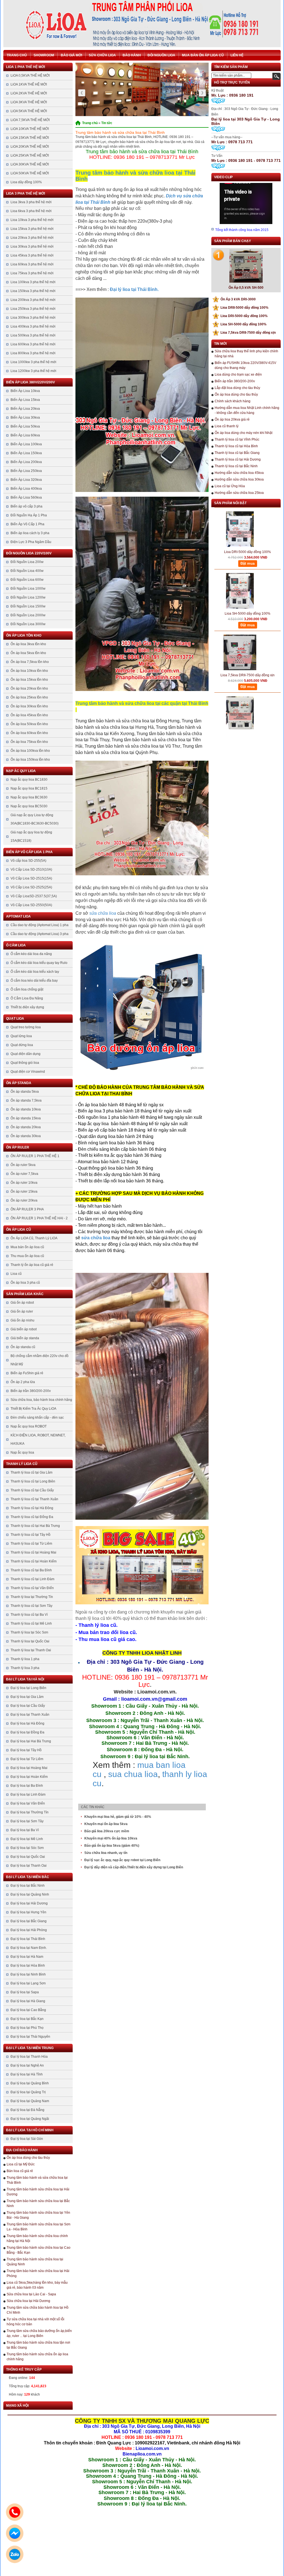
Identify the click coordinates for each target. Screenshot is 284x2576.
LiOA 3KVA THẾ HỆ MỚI (29, 102)
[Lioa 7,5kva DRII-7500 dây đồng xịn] (240, 620)
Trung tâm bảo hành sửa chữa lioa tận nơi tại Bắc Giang (38, 2345)
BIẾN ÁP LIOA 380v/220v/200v (31, 382)
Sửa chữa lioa (102, 55)
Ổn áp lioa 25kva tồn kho (29, 697)
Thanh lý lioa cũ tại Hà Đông (32, 1508)
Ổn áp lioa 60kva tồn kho (29, 733)
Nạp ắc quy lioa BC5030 (29, 806)
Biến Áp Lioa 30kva (25, 418)
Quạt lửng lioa (21, 1036)
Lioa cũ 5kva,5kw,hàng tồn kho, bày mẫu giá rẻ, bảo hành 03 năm (37, 2285)
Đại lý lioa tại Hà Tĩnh (27, 2074)
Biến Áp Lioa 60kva (25, 435)
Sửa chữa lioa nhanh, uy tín (106, 1853)
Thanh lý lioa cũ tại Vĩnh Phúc (237, 439)
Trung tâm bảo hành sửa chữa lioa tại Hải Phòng (38, 2273)
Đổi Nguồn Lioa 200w (27, 562)
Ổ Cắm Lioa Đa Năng (27, 998)
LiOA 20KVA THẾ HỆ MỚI (30, 147)
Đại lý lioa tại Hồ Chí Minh (30, 2130)
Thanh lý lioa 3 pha (25, 1668)
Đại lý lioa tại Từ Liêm (27, 1759)
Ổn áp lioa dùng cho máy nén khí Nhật (244, 433)
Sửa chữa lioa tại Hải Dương (28, 2301)
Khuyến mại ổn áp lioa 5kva (106, 1824)
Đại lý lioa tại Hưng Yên (28, 1912)
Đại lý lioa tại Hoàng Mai (29, 1768)
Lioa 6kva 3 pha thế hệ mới (31, 211)
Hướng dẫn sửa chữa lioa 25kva (239, 493)
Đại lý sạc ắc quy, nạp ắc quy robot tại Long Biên (122, 1860)
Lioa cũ (16, 1274)
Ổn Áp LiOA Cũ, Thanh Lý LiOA (34, 1238)
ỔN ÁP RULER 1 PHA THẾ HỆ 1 (35, 1156)
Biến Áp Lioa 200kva (26, 462)
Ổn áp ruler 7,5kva (24, 1174)
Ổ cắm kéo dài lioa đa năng (31, 954)
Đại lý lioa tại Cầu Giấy (28, 1706)
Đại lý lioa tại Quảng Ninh (30, 1894)
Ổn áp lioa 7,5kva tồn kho (30, 662)
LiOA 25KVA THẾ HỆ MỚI (30, 155)
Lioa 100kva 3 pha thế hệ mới (33, 282)
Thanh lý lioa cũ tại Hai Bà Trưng (35, 1526)
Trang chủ (17, 55)
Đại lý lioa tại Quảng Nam (30, 2101)
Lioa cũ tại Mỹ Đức (21, 2164)
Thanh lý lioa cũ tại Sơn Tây (31, 1606)
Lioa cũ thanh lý (227, 426)
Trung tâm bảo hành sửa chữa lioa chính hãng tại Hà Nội (37, 2238)
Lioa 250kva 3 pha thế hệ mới (33, 309)
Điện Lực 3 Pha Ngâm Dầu (31, 542)
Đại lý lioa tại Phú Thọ (27, 2028)
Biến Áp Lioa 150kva (26, 453)
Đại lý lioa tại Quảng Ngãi (30, 2119)
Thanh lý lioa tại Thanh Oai (31, 1650)
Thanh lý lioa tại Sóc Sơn (29, 1632)
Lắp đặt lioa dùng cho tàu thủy (237, 388)
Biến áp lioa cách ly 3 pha (30, 533)
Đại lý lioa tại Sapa (25, 1992)
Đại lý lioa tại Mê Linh (27, 1839)
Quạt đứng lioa (22, 1045)
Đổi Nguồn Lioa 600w (27, 580)
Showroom (44, 55)
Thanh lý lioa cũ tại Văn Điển (32, 1588)
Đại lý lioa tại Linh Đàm (28, 1795)
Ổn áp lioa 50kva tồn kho (29, 724)
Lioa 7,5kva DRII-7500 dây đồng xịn (245, 333)
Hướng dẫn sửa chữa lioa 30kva (239, 479)
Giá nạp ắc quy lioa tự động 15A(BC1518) (31, 836)
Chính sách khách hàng (233, 401)
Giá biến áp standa (25, 1338)
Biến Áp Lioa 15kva (25, 400)
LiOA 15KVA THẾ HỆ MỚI (30, 138)
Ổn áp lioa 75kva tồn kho (29, 742)
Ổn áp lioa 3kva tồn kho (28, 644)
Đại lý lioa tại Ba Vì (25, 1830)
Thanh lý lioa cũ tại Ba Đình (31, 1570)
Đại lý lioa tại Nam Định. (29, 1948)
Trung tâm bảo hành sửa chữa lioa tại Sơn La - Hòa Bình (39, 2227)
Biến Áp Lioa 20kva (25, 409)
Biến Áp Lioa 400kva (26, 489)
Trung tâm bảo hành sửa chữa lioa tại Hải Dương (38, 2192)
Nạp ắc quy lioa (21, 771)
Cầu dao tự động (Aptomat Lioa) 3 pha (40, 934)
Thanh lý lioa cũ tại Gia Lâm (31, 1472)
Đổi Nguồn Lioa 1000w (28, 589)
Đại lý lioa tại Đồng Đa (27, 1732)
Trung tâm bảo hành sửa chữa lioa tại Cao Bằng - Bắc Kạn (39, 2250)
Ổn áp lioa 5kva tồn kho (28, 653)
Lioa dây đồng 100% (26, 182)
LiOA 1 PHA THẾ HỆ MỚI (26, 67)
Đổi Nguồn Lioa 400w (27, 571)
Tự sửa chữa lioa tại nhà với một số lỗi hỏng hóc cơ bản (35, 2322)
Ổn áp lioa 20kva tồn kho (29, 688)
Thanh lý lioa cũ (22, 1464)
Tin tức (107, 123)
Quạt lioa (15, 1019)
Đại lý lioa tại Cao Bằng (28, 2010)
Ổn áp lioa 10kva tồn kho (29, 671)
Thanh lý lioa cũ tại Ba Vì (29, 1615)
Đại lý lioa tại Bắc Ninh (28, 1886)
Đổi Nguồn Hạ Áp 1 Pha (29, 515)
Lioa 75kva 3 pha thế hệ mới (32, 273)
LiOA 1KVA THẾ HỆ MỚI (29, 84)
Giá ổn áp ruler (22, 1311)
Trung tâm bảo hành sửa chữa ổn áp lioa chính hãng (37, 2357)
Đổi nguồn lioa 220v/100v (29, 553)
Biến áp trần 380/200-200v (31, 1391)
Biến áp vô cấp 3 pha (26, 506)
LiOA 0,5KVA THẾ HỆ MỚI (30, 76)
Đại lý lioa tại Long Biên (28, 1688)
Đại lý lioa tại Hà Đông (27, 1723)
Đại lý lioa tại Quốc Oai (28, 1857)
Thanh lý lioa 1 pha (25, 1659)
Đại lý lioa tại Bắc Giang (29, 1921)
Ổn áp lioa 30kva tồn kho (29, 706)
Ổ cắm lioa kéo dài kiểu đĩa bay (34, 981)
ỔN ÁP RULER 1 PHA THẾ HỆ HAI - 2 (39, 1218)
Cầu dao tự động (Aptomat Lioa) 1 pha (40, 925)
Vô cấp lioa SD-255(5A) (28, 861)
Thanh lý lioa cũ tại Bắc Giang (237, 453)
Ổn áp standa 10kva (26, 1109)
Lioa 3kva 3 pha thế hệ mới (31, 202)
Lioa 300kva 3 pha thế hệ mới (33, 318)
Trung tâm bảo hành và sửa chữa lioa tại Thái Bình (37, 2180)
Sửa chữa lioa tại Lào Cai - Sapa (31, 2294)
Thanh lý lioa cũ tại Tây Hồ (31, 1535)
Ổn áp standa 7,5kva (26, 1100)
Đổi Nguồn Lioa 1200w (28, 597)
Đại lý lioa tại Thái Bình (28, 1939)
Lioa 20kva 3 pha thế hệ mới (32, 238)
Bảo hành (132, 55)
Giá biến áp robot (24, 1329)
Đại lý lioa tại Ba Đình (27, 1786)
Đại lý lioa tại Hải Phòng (29, 1930)
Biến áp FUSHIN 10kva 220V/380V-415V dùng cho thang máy (245, 365)
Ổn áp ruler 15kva (24, 1192)
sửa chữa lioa (103, 913)
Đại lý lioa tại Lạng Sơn (28, 1983)
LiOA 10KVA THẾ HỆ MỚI (30, 129)
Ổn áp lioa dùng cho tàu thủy (28, 2158)
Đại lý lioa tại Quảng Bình (30, 2083)
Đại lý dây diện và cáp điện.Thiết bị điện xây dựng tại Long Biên (134, 1867)
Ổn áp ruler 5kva (23, 1165)
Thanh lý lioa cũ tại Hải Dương (238, 459)
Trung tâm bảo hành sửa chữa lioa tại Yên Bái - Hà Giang (38, 2215)
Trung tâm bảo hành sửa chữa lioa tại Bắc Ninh (38, 2203)
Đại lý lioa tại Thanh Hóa (29, 2057)
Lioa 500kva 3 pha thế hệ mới (33, 335)
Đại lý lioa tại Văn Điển (28, 1803)
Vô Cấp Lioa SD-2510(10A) (31, 869)
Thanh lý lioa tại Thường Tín (32, 1597)
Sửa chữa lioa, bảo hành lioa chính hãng (41, 1400)
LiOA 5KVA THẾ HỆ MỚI (29, 111)
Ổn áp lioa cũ (19, 1230)
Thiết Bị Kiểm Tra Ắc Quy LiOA (33, 1409)
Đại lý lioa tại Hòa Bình (28, 1966)
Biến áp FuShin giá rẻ (27, 1373)
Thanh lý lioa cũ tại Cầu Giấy (32, 1490)
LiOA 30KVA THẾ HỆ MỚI (30, 164)
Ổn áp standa (19, 1083)
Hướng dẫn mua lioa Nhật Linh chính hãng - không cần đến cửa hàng (247, 410)
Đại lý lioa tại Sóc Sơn (27, 1848)
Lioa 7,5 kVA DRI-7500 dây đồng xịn (248, 704)
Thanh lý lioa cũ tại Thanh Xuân (34, 1499)
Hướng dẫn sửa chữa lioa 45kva (239, 473)
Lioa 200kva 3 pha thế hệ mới (33, 300)
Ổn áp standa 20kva (26, 1127)
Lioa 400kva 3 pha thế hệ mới (33, 326)
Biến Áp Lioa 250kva (26, 471)
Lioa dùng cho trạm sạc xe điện (238, 375)
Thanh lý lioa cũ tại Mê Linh (31, 1623)
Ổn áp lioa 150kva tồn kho (30, 760)
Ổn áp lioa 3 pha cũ (25, 1283)
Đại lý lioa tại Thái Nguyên (30, 2037)
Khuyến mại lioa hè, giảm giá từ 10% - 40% (118, 1817)
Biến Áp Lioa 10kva (25, 391)
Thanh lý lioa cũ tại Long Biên (33, 1481)
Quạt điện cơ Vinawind (28, 1072)
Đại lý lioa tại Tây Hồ (26, 1750)
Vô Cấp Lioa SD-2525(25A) (31, 887)
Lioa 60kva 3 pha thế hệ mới (32, 264)
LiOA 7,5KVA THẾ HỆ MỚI (30, 120)
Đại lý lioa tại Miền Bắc (28, 1877)
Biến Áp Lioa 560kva (26, 497)
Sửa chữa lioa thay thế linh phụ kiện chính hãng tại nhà (246, 354)
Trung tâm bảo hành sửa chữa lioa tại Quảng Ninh (35, 2262)
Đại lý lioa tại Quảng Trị (28, 2092)
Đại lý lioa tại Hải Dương (29, 1903)
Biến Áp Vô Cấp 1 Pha (27, 524)
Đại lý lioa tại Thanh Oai (29, 1866)
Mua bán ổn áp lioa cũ (203, 55)
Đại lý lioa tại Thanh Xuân (30, 1715)
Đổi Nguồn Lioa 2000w (28, 615)
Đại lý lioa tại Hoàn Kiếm (29, 1777)
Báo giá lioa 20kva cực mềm (107, 1831)
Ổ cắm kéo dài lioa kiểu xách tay (35, 972)
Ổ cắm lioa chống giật (27, 989)
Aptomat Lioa (18, 916)
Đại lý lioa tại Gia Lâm (27, 1697)
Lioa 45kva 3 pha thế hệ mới (32, 255)
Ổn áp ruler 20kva (24, 1200)
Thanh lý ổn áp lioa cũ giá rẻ (32, 1265)
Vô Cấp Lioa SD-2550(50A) (31, 905)
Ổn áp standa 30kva (26, 1136)
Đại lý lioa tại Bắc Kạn (27, 2019)
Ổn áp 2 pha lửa (23, 1382)
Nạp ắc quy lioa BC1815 (29, 788)
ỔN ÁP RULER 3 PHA (27, 1209)
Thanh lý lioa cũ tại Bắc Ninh (236, 466)
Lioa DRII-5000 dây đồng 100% (242, 308)
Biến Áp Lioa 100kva (26, 444)
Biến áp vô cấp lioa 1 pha (29, 852)
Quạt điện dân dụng (26, 1054)
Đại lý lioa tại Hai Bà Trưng (31, 1741)
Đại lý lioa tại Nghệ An (27, 2065)
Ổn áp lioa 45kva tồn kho (29, 715)
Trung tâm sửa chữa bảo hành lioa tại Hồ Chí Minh (38, 2310)
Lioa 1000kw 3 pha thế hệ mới (33, 362)
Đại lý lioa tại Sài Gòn (27, 2139)
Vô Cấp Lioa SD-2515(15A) (31, 878)
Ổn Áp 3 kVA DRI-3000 (235, 299)
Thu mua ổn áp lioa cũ (27, 1256)
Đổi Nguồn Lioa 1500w (28, 606)
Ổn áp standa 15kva (26, 1118)
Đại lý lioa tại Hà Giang (28, 2001)
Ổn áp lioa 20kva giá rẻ (232, 419)
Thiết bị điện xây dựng (27, 1007)
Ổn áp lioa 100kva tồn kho (30, 751)
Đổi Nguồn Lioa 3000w (28, 624)
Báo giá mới (71, 55)
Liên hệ (237, 55)
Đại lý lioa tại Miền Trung (30, 2048)
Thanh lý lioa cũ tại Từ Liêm (31, 1544)
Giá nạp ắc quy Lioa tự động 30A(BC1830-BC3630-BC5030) (35, 819)
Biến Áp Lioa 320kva (26, 480)
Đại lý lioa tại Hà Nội (25, 1679)
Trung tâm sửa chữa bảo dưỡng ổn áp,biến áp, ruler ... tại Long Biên (39, 2333)
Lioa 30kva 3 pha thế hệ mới (32, 247)
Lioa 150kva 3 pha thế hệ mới (33, 291)
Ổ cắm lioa (16, 945)
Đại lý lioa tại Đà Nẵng (27, 2110)
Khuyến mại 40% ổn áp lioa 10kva (111, 1838)
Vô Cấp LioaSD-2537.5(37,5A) (34, 896)
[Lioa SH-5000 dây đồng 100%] (240, 558)
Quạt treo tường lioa (26, 1027)
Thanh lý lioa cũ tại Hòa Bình (236, 446)
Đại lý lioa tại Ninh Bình (28, 1974)
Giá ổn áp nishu (22, 1320)
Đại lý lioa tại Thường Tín (30, 1812)
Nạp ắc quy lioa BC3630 (29, 797)
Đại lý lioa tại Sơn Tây (27, 1821)
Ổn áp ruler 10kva (24, 1183)
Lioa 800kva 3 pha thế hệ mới (33, 353)
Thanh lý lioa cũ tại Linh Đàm (32, 1579)
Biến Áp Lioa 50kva (25, 426)
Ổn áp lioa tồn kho (24, 635)
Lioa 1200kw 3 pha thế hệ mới (33, 371)
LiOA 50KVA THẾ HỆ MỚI (30, 173)
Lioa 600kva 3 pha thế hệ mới (33, 344)
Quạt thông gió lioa (25, 1063)
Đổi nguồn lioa (161, 55)
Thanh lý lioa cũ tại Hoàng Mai (33, 1552)
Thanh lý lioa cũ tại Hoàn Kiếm (34, 1561)
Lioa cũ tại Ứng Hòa (230, 486)
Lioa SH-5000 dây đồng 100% (241, 324)
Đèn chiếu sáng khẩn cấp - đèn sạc (37, 1418)
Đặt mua (248, 531)
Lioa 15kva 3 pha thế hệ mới (32, 229)
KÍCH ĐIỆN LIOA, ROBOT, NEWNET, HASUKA (38, 1439)
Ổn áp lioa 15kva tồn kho (29, 680)
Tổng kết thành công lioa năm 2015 (242, 230)
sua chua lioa (133, 1774)
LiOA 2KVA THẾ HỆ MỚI (29, 93)
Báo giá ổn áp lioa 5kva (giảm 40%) (112, 1846)
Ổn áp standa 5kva (25, 1092)
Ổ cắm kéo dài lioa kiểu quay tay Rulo (39, 963)
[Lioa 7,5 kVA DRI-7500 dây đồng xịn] (240, 681)
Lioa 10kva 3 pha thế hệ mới (32, 220)
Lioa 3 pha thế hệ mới (26, 193)
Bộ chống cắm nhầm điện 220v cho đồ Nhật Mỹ (40, 1360)
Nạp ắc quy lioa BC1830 (29, 780)
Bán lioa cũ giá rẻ (20, 2171)
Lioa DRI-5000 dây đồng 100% (241, 316)
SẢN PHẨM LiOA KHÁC (25, 1294)
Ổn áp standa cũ (23, 1347)
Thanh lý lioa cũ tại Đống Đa (32, 1517)
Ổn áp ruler (18, 1147)
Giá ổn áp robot (22, 1303)
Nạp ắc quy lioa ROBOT (29, 1426)
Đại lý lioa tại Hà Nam (27, 1957)
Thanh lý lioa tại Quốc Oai (30, 1641)
